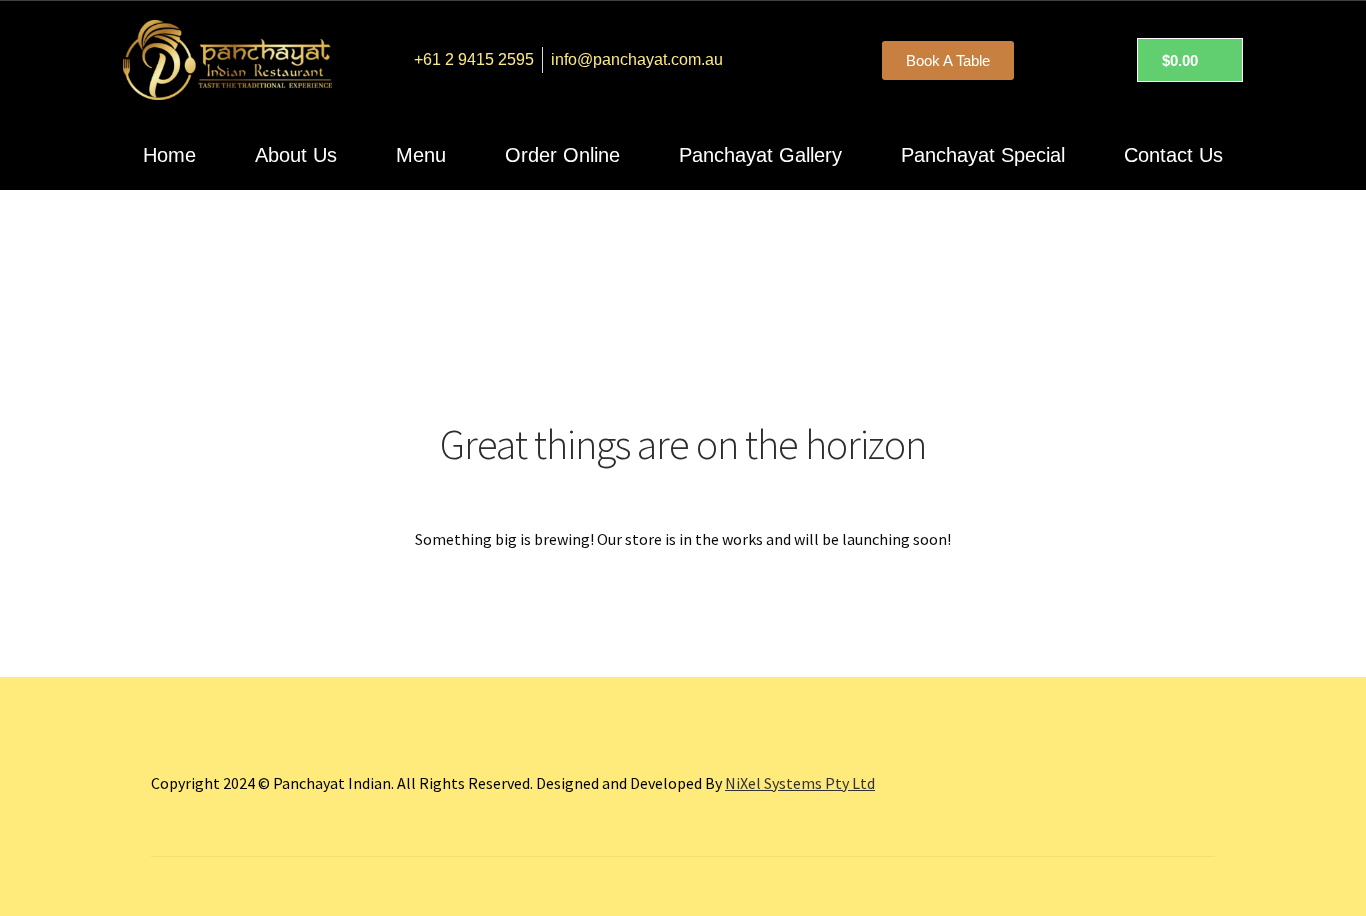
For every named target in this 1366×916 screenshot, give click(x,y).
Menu (421, 155)
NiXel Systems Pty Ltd (800, 783)
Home (169, 155)
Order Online (562, 155)
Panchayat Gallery (760, 155)
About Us (296, 155)
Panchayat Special (983, 155)
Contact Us (1173, 155)
